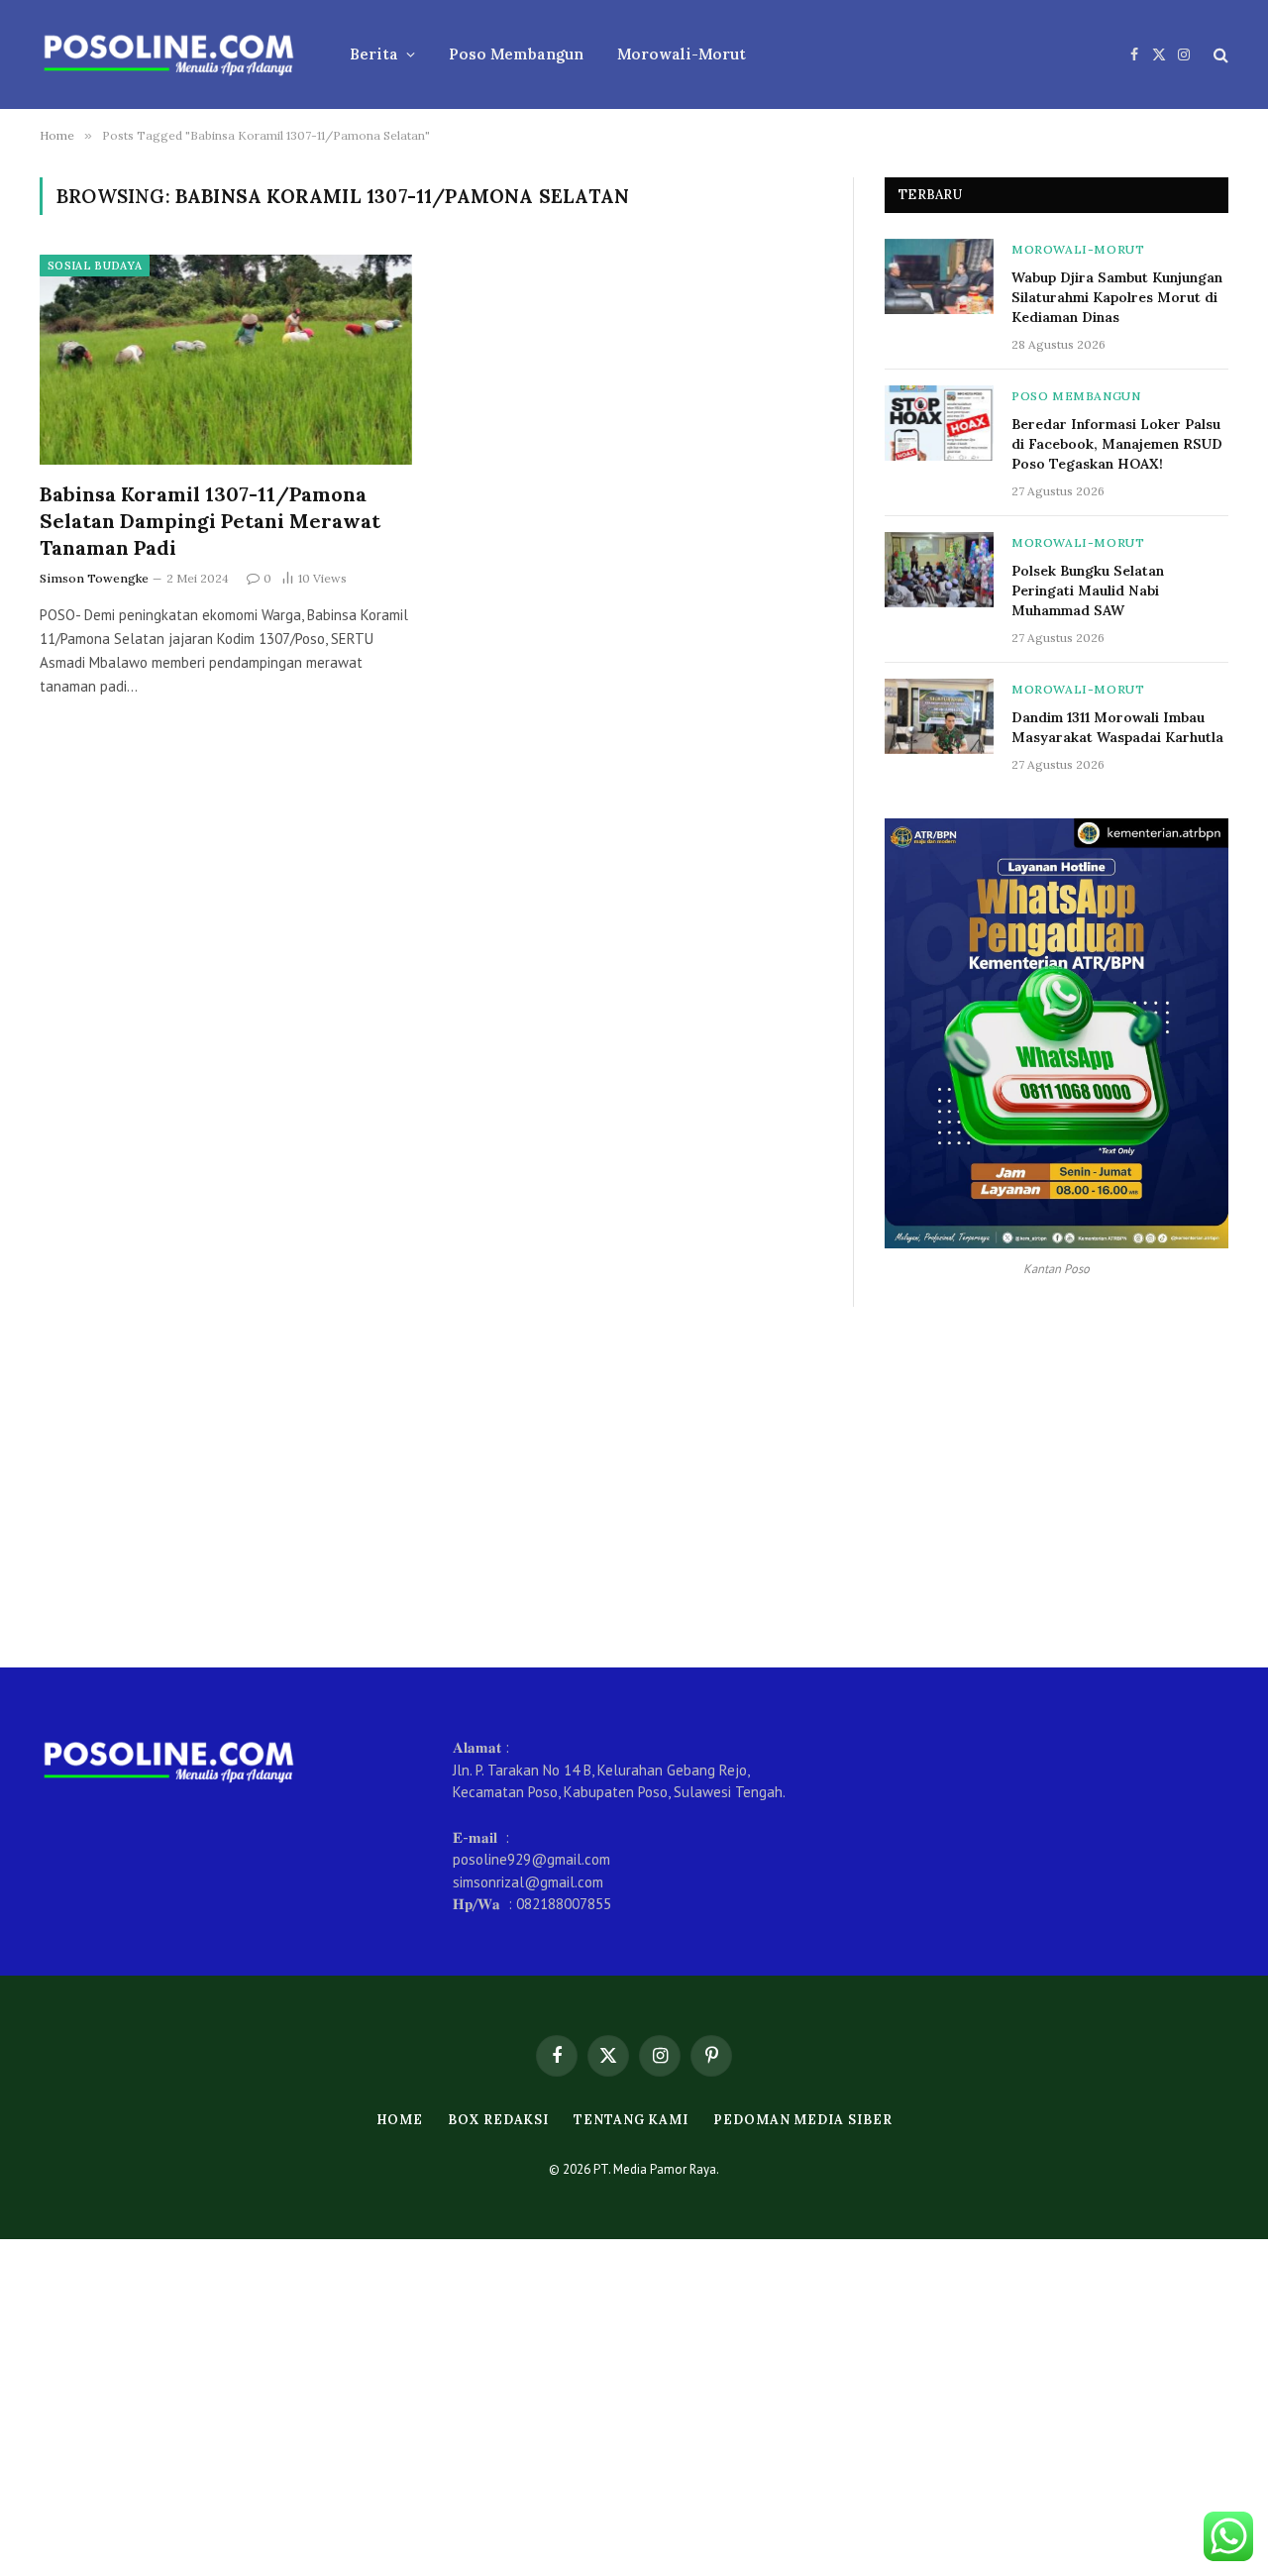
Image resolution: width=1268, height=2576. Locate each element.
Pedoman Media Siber (802, 2120)
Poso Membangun (516, 54)
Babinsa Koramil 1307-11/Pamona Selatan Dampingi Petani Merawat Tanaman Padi (210, 521)
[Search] (1219, 55)
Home (400, 2120)
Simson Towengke (94, 578)
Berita (374, 54)
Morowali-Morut (682, 54)
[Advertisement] (634, 1487)
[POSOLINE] (169, 54)
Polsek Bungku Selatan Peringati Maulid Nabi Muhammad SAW (1088, 590)
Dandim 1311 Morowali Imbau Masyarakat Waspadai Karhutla (1117, 727)
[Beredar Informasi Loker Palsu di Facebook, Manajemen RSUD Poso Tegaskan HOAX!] (939, 423)
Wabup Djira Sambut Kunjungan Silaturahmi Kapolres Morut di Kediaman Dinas (1117, 297)
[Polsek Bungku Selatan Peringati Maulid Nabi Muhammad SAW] (939, 570)
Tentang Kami (631, 2120)
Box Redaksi (498, 2120)
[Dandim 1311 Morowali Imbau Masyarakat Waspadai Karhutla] (939, 716)
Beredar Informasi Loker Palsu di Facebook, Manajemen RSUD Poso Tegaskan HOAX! (1117, 444)
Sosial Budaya (95, 266)
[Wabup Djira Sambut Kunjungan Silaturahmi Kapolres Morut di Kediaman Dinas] (939, 276)
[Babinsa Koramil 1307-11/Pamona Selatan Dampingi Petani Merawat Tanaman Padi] (226, 360)
